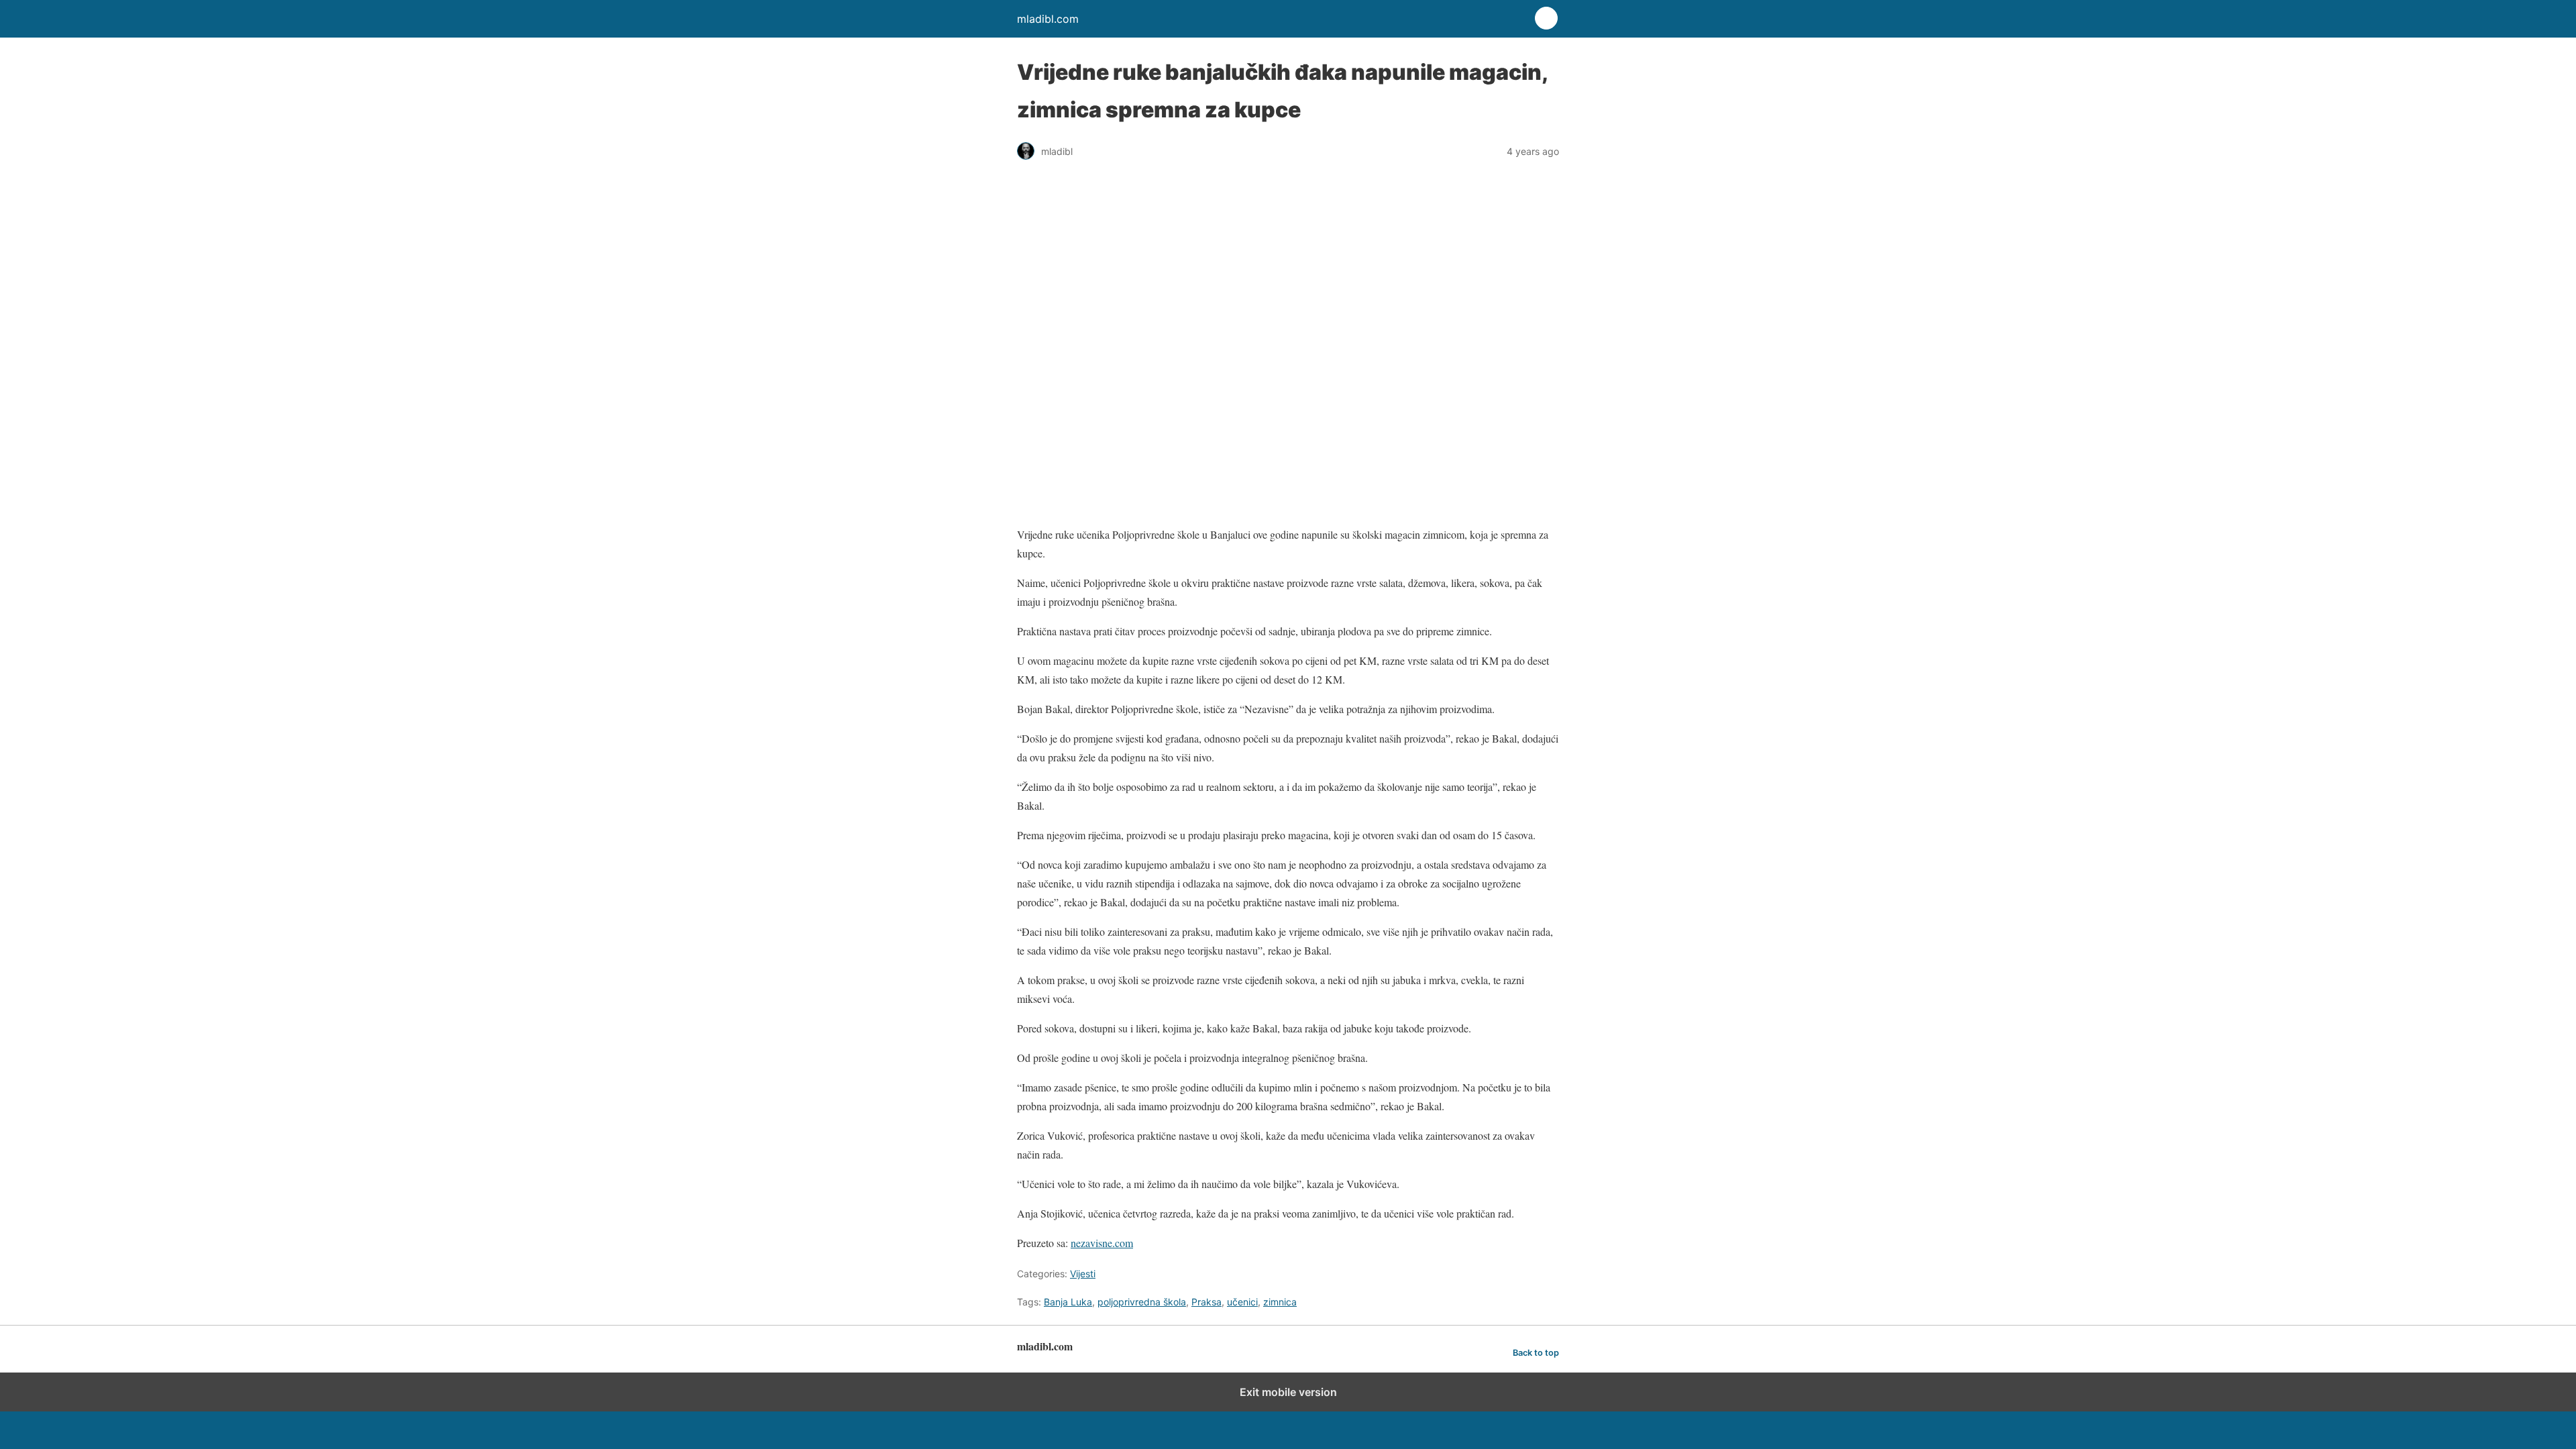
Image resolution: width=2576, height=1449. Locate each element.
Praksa (1206, 1302)
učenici (1242, 1302)
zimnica (1280, 1302)
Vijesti (1083, 1274)
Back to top (1536, 1353)
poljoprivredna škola (1142, 1302)
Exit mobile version (1288, 1392)
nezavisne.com (1102, 1243)
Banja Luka (1068, 1302)
